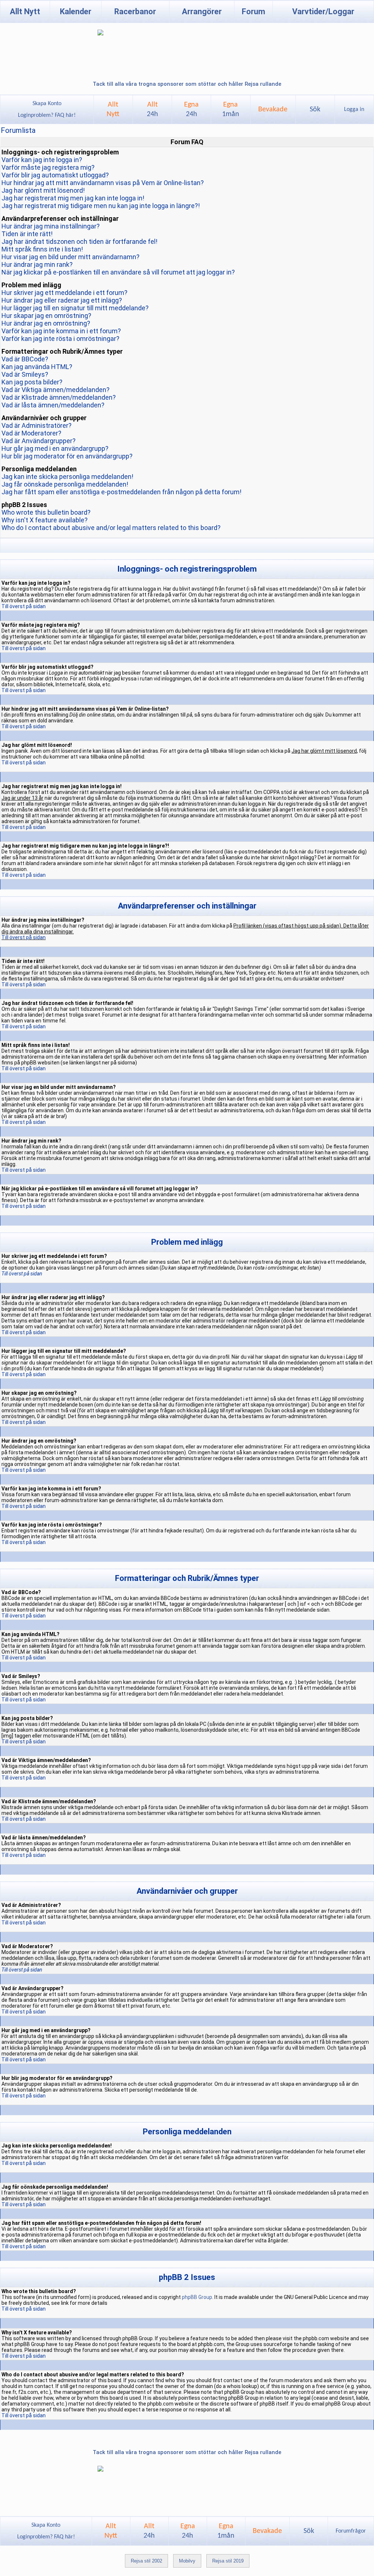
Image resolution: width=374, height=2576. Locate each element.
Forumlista (18, 130)
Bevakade (273, 110)
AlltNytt (113, 110)
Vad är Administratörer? (37, 425)
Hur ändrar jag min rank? (37, 264)
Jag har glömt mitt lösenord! (43, 190)
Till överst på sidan (24, 606)
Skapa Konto (47, 104)
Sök (315, 110)
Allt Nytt (25, 11)
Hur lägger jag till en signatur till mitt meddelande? (75, 308)
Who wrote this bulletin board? (46, 512)
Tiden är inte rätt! (27, 234)
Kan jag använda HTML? (37, 367)
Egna (191, 110)
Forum (253, 11)
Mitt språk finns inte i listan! (42, 249)
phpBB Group (197, 2297)
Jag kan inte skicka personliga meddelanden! (67, 477)
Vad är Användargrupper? (39, 441)
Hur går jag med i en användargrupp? (55, 448)
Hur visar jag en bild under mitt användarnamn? (70, 257)
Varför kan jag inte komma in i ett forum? (61, 331)
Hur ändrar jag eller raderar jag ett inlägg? (62, 300)
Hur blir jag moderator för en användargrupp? (67, 456)
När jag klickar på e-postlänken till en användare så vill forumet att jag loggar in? (118, 272)
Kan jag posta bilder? (32, 382)
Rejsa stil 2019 (228, 2561)
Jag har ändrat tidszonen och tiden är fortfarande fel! (79, 241)
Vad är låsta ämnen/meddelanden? (53, 405)
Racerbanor (135, 11)
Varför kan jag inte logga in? (42, 160)
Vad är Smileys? (25, 374)
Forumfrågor (351, 2531)
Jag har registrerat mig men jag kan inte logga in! (73, 198)
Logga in (354, 110)
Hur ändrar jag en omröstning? (46, 323)
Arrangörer (202, 11)
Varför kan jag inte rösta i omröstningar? (60, 339)
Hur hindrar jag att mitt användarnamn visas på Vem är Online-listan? (103, 183)
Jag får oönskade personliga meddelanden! (65, 484)
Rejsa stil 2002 (146, 2561)
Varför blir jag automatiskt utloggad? (55, 175)
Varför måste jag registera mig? (48, 167)
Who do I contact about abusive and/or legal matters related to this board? (111, 528)
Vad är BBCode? (25, 359)
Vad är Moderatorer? (31, 433)
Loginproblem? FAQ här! (47, 115)
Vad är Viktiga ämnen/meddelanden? (56, 390)
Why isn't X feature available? (45, 520)
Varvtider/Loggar (323, 11)
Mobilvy (187, 2561)
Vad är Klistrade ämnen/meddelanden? (59, 397)
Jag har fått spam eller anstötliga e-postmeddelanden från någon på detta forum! (121, 492)
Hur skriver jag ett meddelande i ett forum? (64, 293)
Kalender (76, 11)
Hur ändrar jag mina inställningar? (51, 226)
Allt (152, 110)
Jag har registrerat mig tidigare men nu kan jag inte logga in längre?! (101, 206)
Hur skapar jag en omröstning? (46, 316)
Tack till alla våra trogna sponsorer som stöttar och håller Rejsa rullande (187, 84)
